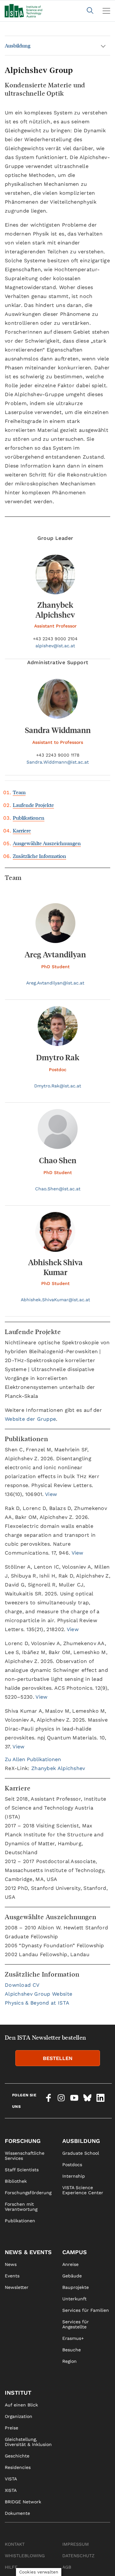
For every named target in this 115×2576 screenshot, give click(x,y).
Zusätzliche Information (39, 856)
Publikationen (29, 818)
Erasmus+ (73, 2338)
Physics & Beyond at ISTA (37, 2003)
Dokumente (17, 2513)
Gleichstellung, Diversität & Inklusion (28, 2442)
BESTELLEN (58, 2058)
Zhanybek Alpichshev (58, 1768)
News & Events (28, 2252)
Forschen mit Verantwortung (21, 2207)
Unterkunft (74, 2299)
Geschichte (17, 2456)
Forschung (23, 2141)
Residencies (18, 2467)
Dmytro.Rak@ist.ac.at (58, 1086)
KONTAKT (15, 2544)
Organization (19, 2416)
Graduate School (81, 2153)
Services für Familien (86, 2310)
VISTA (11, 2479)
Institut (18, 2393)
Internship (74, 2176)
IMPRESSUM (76, 2544)
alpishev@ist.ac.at (55, 646)
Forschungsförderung (28, 2193)
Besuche (72, 2350)
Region (69, 2361)
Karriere (22, 830)
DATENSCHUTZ (78, 2556)
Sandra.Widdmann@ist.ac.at (58, 762)
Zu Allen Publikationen (33, 1759)
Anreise (70, 2264)
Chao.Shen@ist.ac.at (58, 1189)
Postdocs (72, 2165)
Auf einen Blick (21, 2405)
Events (12, 2276)
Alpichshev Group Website (38, 1994)
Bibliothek (16, 2181)
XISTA (11, 2490)
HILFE (11, 2567)
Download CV (22, 1985)
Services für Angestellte (76, 2324)
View (51, 1494)
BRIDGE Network (23, 2502)
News (11, 2264)
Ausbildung (18, 45)
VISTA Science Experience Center (83, 2190)
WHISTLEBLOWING (25, 2556)
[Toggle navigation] (106, 11)
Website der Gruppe (30, 1419)
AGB (67, 2567)
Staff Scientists (22, 2170)
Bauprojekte (76, 2287)
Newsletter (17, 2287)
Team (19, 792)
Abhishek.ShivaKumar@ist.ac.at (55, 1300)
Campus (75, 2252)
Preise (11, 2428)
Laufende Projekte (33, 805)
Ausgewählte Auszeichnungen (47, 843)
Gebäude (72, 2276)
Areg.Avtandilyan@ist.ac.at (55, 983)
